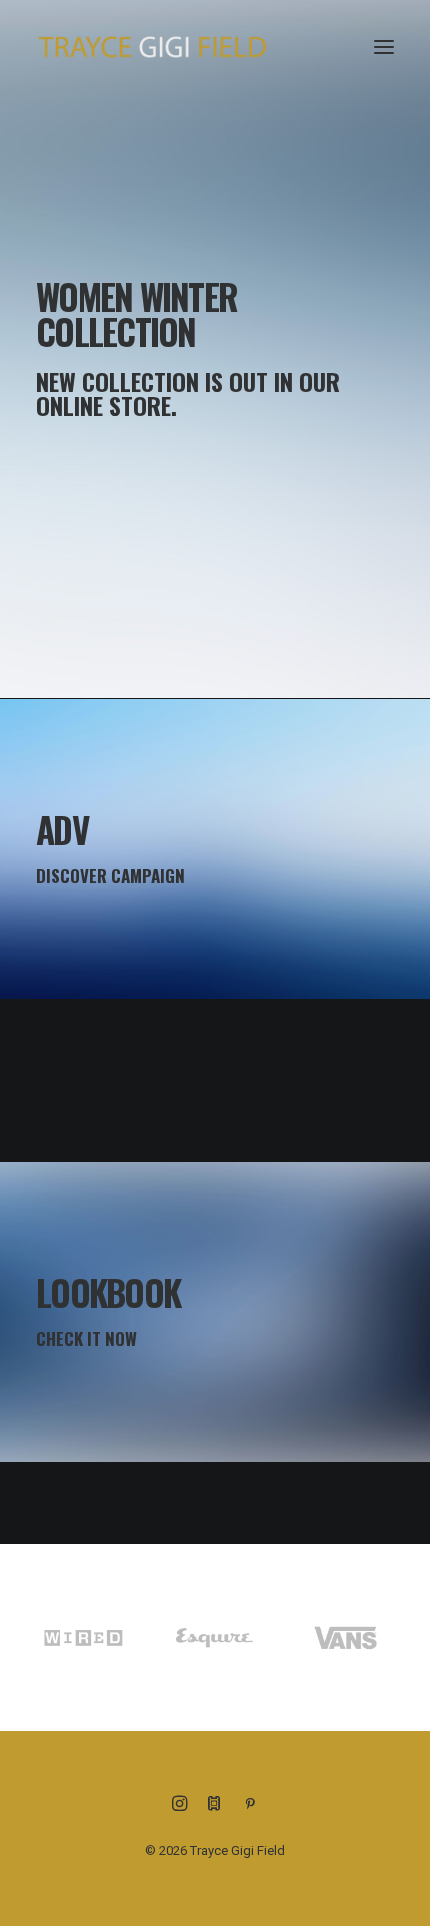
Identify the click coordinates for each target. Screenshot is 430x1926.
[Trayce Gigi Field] (152, 47)
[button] (384, 47)
